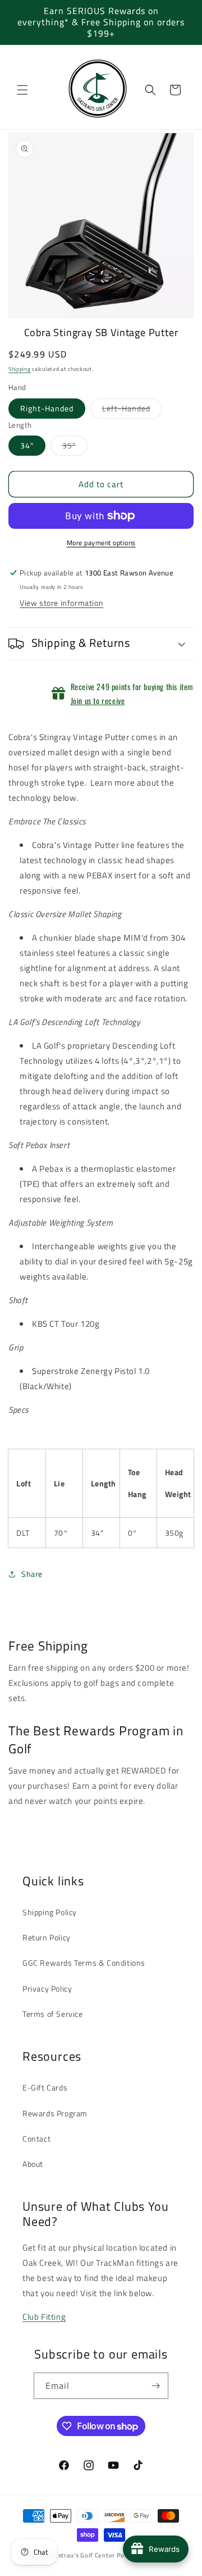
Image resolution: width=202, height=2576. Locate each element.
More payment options (101, 543)
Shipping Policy (50, 1912)
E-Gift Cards (45, 2087)
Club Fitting (44, 2317)
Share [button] (32, 1574)
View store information (61, 603)
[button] (22, 90)
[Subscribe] (155, 2386)
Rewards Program (55, 2113)
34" (27, 445)
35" (75, 447)
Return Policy (47, 1937)
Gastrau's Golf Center (82, 2555)
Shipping (20, 369)
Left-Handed (132, 410)
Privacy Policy (47, 1988)
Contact (36, 2139)
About (33, 2164)
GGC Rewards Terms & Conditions (84, 1963)
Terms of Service (53, 2014)
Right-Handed (47, 408)
